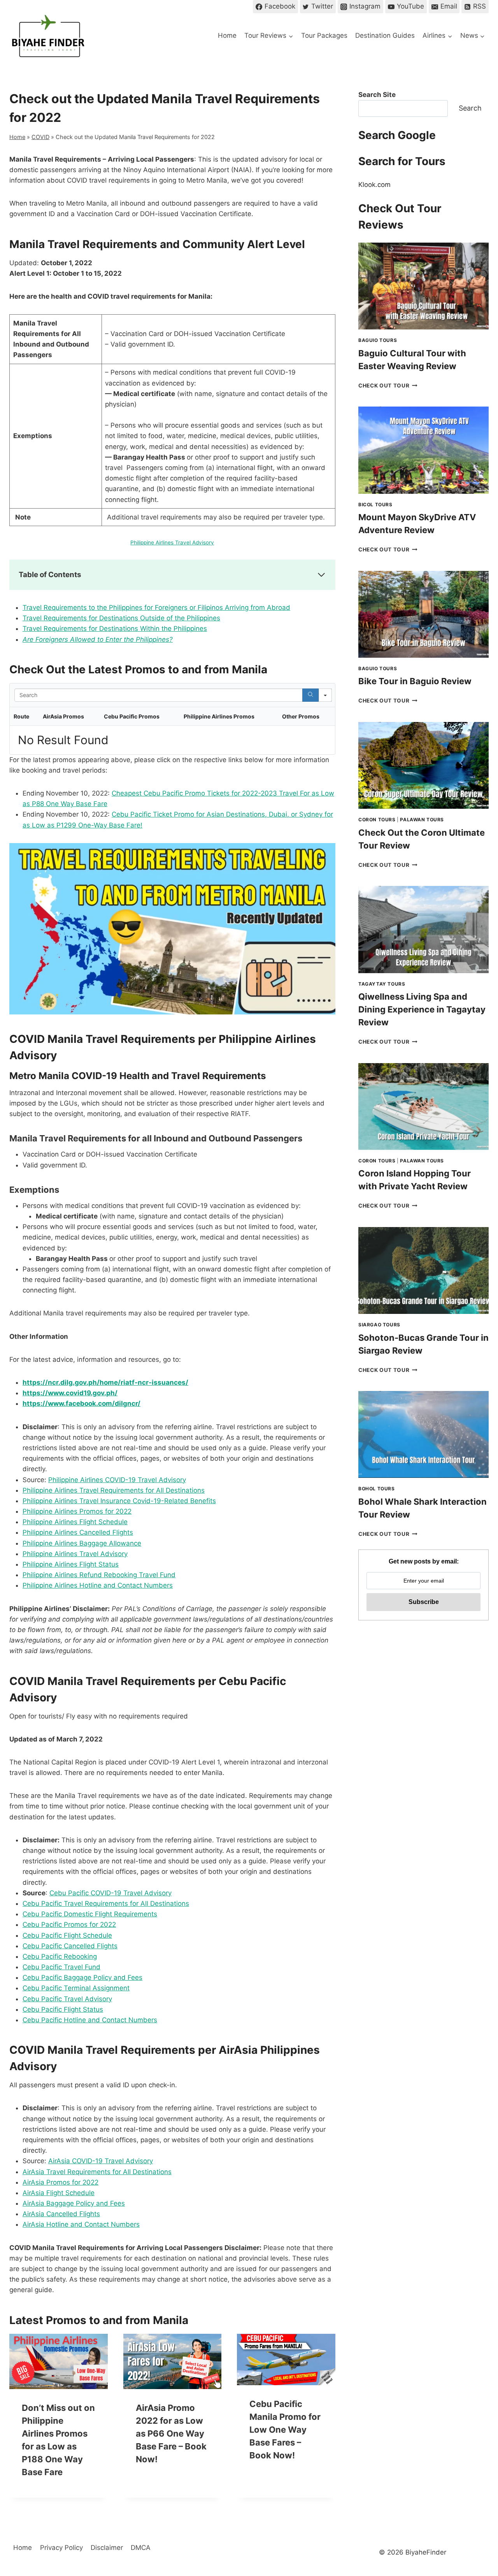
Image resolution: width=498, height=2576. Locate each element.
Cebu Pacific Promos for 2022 (69, 1925)
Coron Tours (377, 820)
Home (227, 35)
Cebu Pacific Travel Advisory (67, 1999)
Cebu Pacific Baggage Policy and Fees (82, 1977)
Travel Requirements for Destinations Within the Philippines (115, 629)
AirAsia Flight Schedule (59, 2193)
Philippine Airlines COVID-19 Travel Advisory (117, 1480)
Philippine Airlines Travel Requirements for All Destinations (114, 1490)
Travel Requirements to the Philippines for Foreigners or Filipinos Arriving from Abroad (156, 607)
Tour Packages (324, 35)
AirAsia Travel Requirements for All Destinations (97, 2172)
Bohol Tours (377, 1489)
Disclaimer (107, 2548)
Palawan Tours (422, 820)
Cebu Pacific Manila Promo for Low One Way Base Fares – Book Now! (285, 2430)
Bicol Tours (375, 504)
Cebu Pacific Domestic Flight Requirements (90, 1914)
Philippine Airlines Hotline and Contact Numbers (98, 1585)
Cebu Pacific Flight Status (63, 2009)
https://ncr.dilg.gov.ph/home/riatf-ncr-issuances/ (105, 1382)
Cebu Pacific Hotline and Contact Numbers (90, 2020)
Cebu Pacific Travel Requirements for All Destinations (106, 1903)
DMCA (141, 2548)
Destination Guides (385, 35)
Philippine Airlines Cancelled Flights (78, 1532)
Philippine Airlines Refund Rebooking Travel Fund (99, 1575)
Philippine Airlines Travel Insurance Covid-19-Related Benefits (119, 1501)
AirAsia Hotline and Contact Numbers (81, 2224)
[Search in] (325, 695)
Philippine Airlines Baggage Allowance (82, 1543)
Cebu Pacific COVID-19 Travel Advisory (110, 1893)
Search (470, 108)
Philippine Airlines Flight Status (71, 1564)
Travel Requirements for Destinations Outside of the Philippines (121, 618)
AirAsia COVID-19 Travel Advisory (101, 2161)
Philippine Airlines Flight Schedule (75, 1522)
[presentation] (59, 2361)
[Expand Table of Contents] (321, 575)
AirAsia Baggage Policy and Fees (74, 2203)
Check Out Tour (388, 386)
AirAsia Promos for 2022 (60, 2182)
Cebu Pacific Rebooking (60, 1956)
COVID (40, 137)
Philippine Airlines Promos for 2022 (77, 1511)
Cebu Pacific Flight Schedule (67, 1935)
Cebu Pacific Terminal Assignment (76, 1988)
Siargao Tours (379, 1325)
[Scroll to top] (478, 2505)
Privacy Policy (61, 2548)
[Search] (310, 695)
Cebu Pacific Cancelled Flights (70, 1946)
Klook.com (374, 185)
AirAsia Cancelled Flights (61, 2214)
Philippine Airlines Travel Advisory (172, 542)
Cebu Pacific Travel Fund (61, 1967)
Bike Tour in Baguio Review (415, 681)
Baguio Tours (378, 340)
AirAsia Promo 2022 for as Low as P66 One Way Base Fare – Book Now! (171, 2433)
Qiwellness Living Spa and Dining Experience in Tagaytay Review (422, 1009)
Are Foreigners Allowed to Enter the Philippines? (98, 639)
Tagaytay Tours (382, 984)
